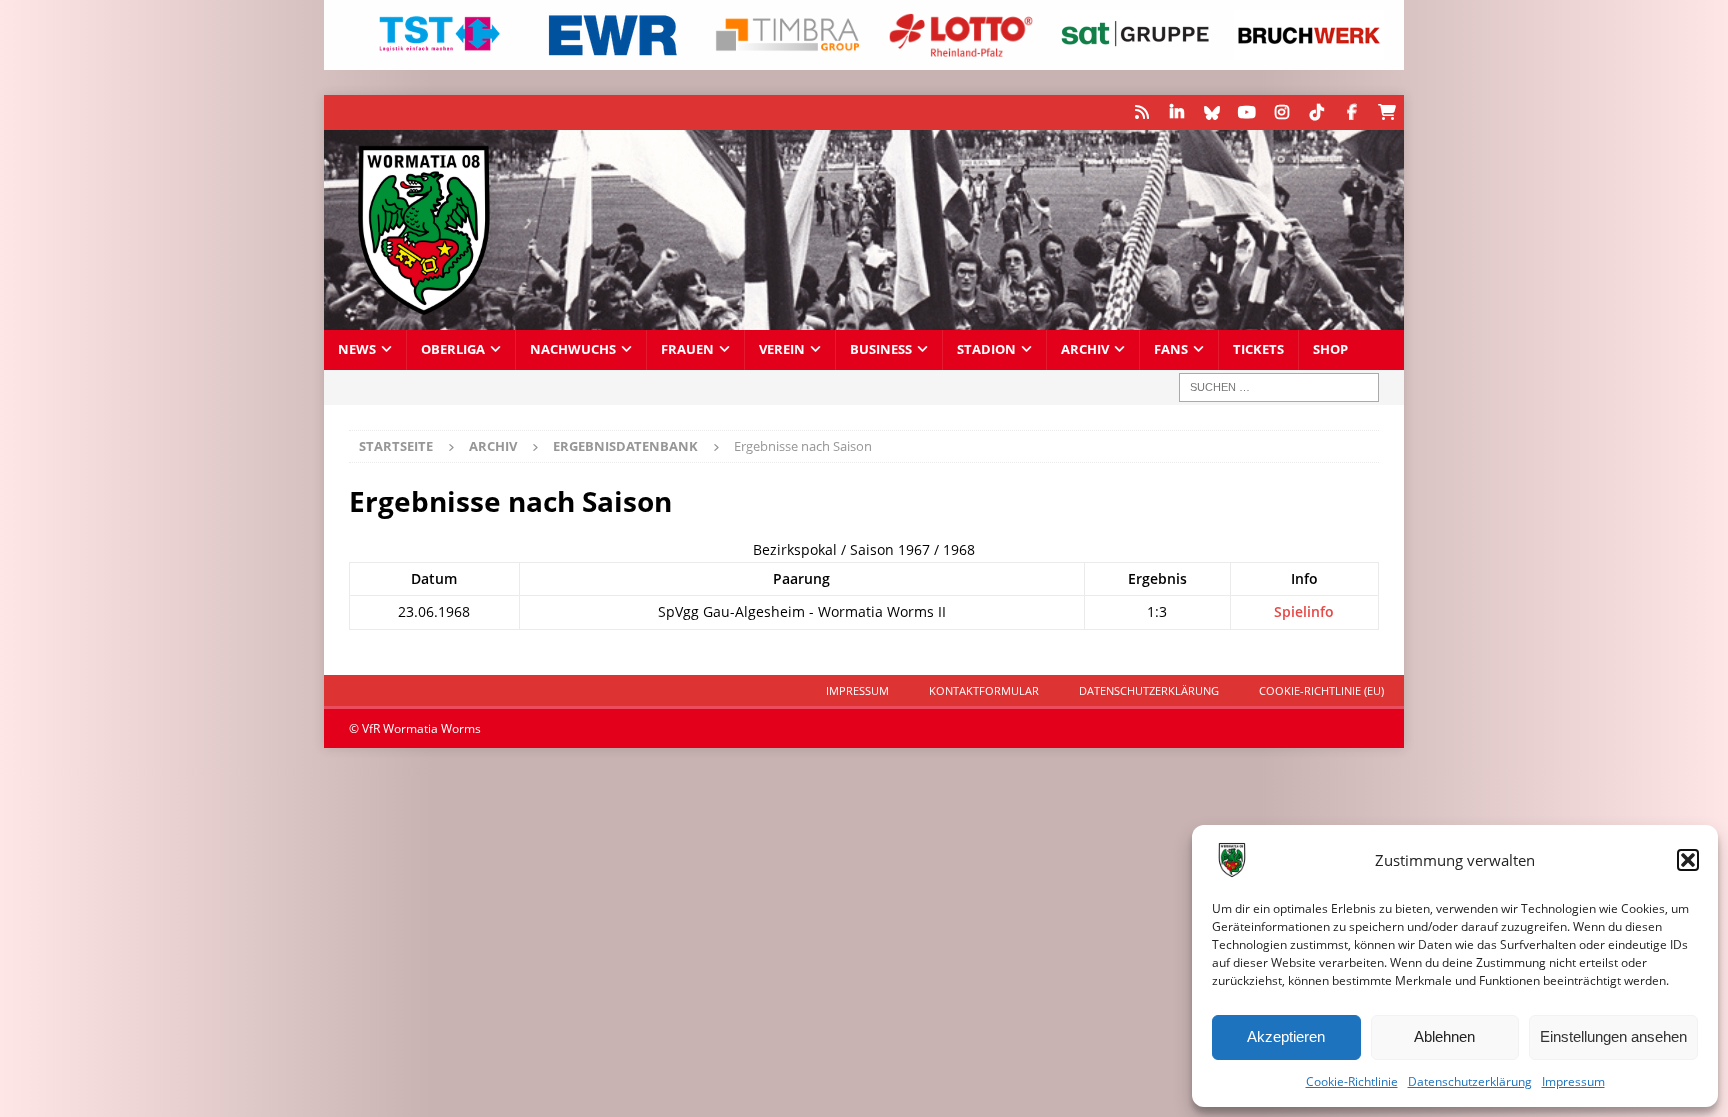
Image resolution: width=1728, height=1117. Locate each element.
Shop (1330, 349)
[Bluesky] (1211, 112)
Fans (1171, 349)
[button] (1688, 860)
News (357, 349)
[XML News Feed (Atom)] (1141, 112)
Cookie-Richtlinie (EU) (1321, 690)
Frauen (687, 349)
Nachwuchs (573, 349)
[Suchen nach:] (1279, 387)
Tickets (1258, 349)
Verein (782, 349)
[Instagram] (1281, 112)
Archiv (1085, 349)
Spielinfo (1304, 611)
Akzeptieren (1286, 1036)
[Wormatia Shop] (1386, 112)
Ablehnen (1444, 1036)
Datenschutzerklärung (1470, 1081)
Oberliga (453, 349)
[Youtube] (1246, 112)
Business (881, 349)
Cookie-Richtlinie (1352, 1081)
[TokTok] (1316, 112)
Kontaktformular (984, 690)
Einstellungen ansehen (1613, 1036)
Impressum (1573, 1081)
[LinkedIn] (1176, 112)
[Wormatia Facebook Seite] (1351, 112)
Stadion (986, 349)
